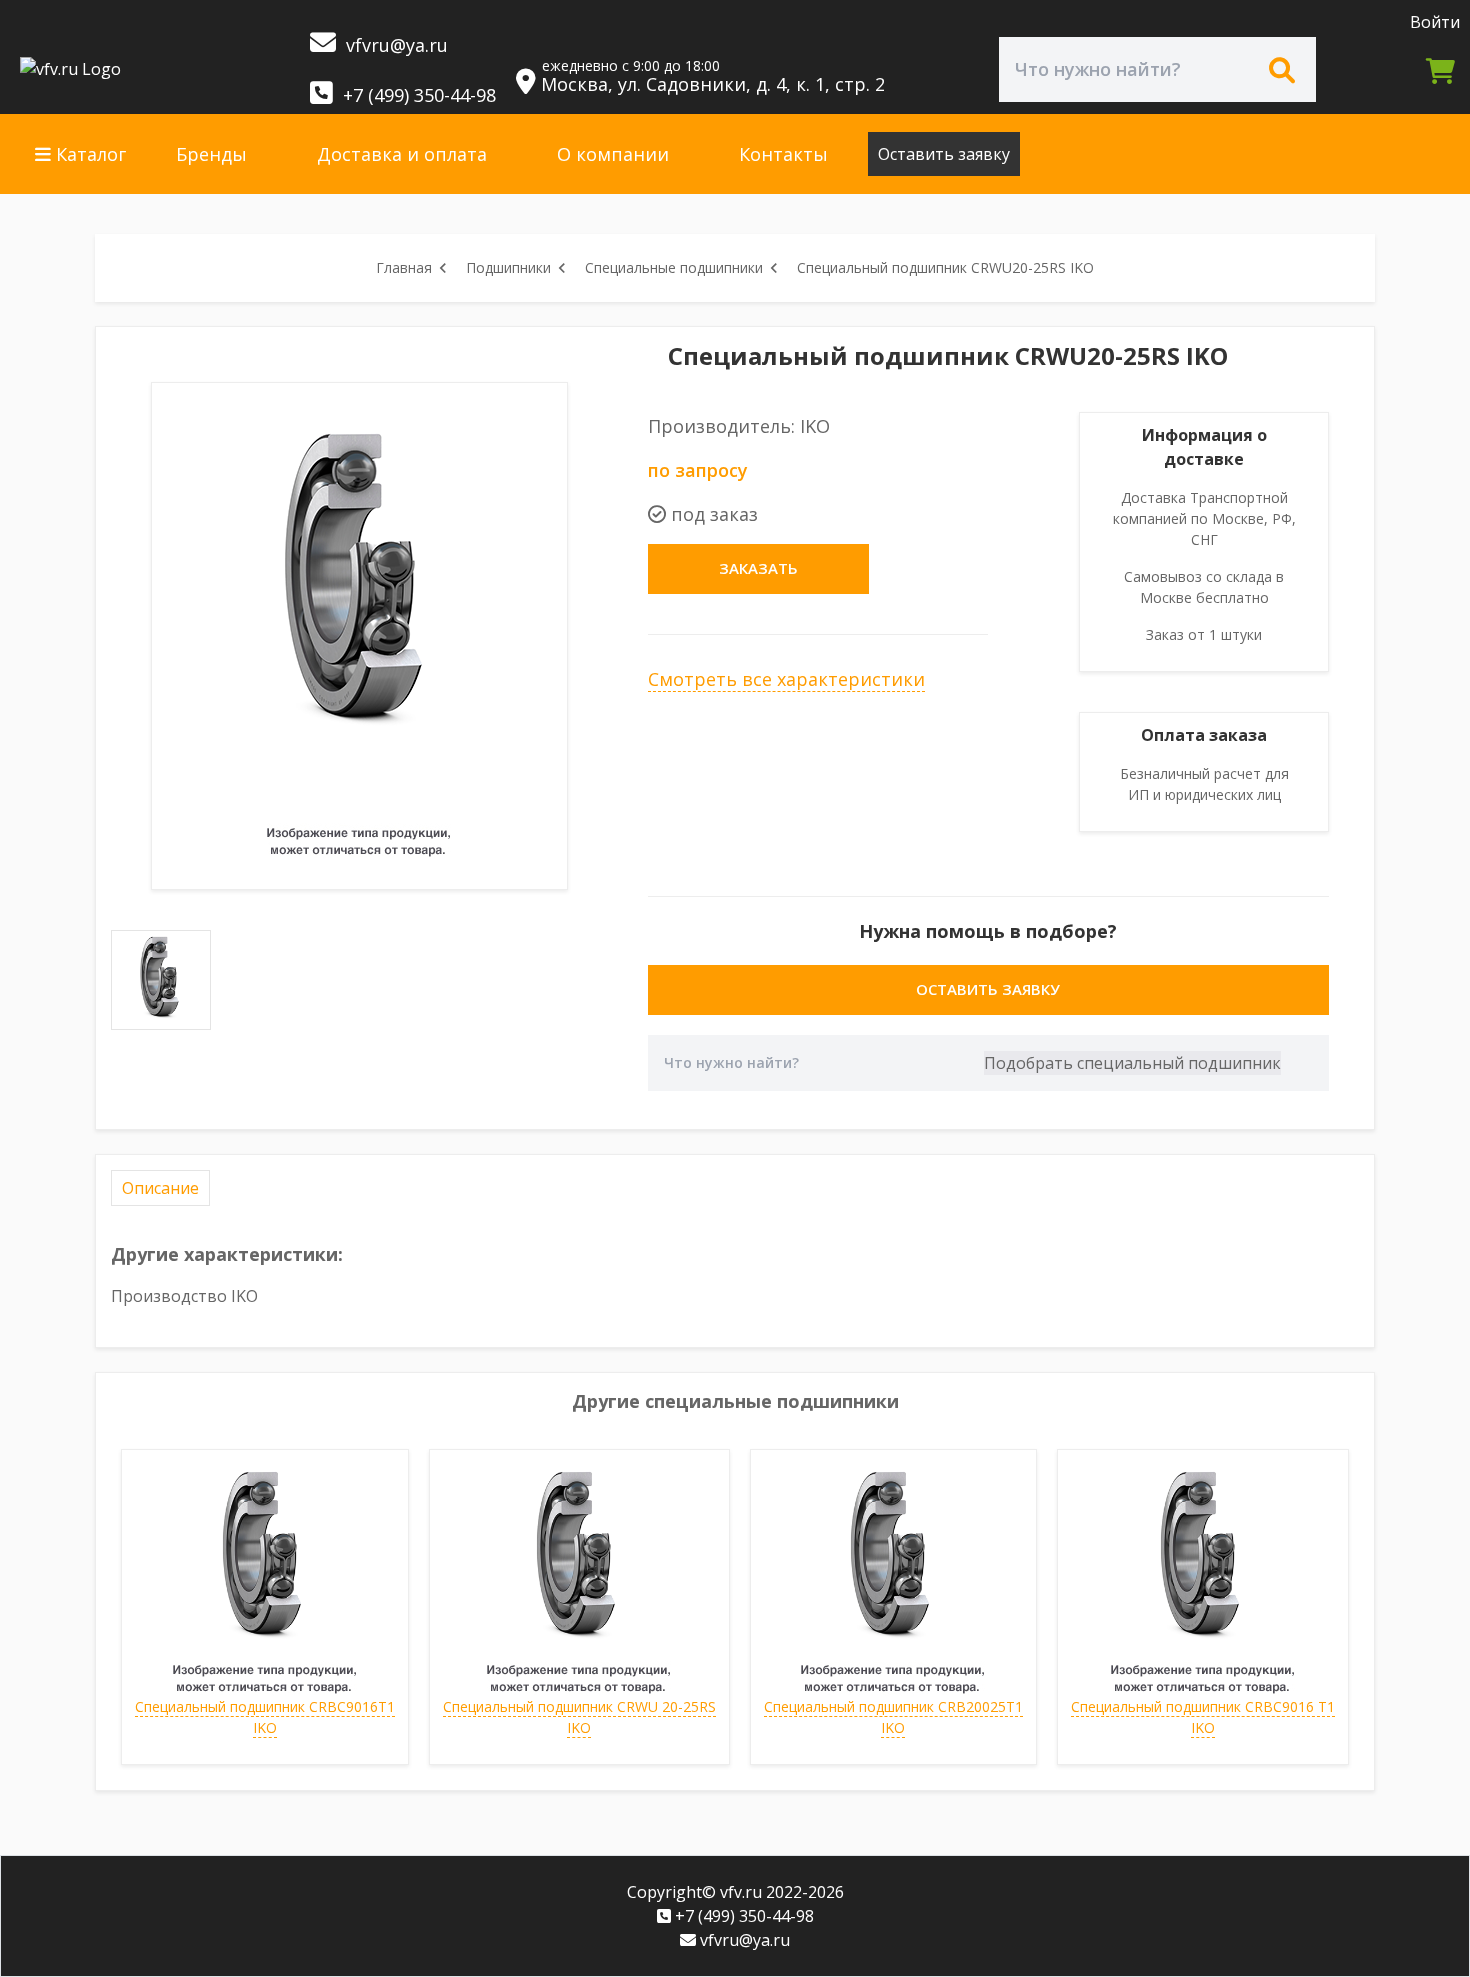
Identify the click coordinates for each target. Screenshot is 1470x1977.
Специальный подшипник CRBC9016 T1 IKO (1203, 1717)
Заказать (758, 568)
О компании (613, 154)
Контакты (783, 154)
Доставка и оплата (402, 154)
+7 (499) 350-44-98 (417, 95)
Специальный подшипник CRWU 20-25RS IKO (579, 1717)
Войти (1435, 22)
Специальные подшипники (674, 267)
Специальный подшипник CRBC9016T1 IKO (265, 1717)
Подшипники (508, 267)
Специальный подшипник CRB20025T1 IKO (893, 1717)
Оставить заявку (944, 154)
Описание (160, 1188)
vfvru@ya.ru (394, 45)
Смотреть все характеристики (786, 679)
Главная (404, 267)
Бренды (211, 154)
